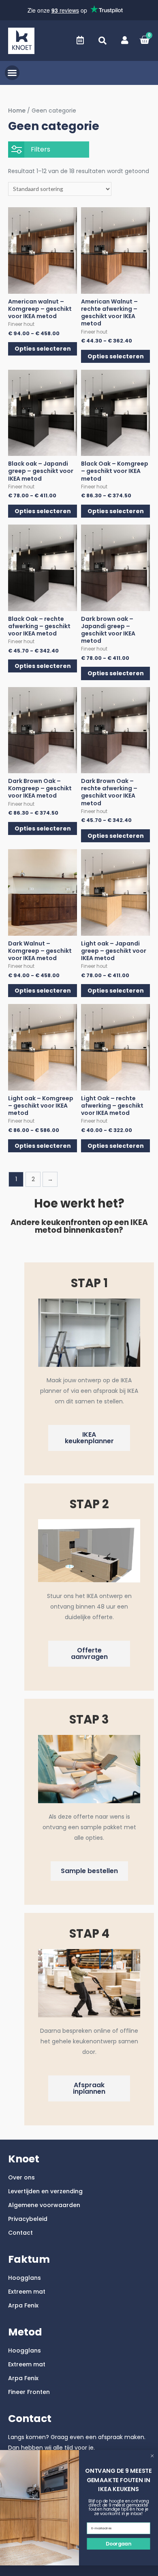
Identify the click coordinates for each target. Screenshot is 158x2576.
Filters (41, 149)
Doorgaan (118, 2544)
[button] (102, 41)
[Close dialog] (152, 2456)
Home (17, 111)
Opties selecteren (43, 349)
